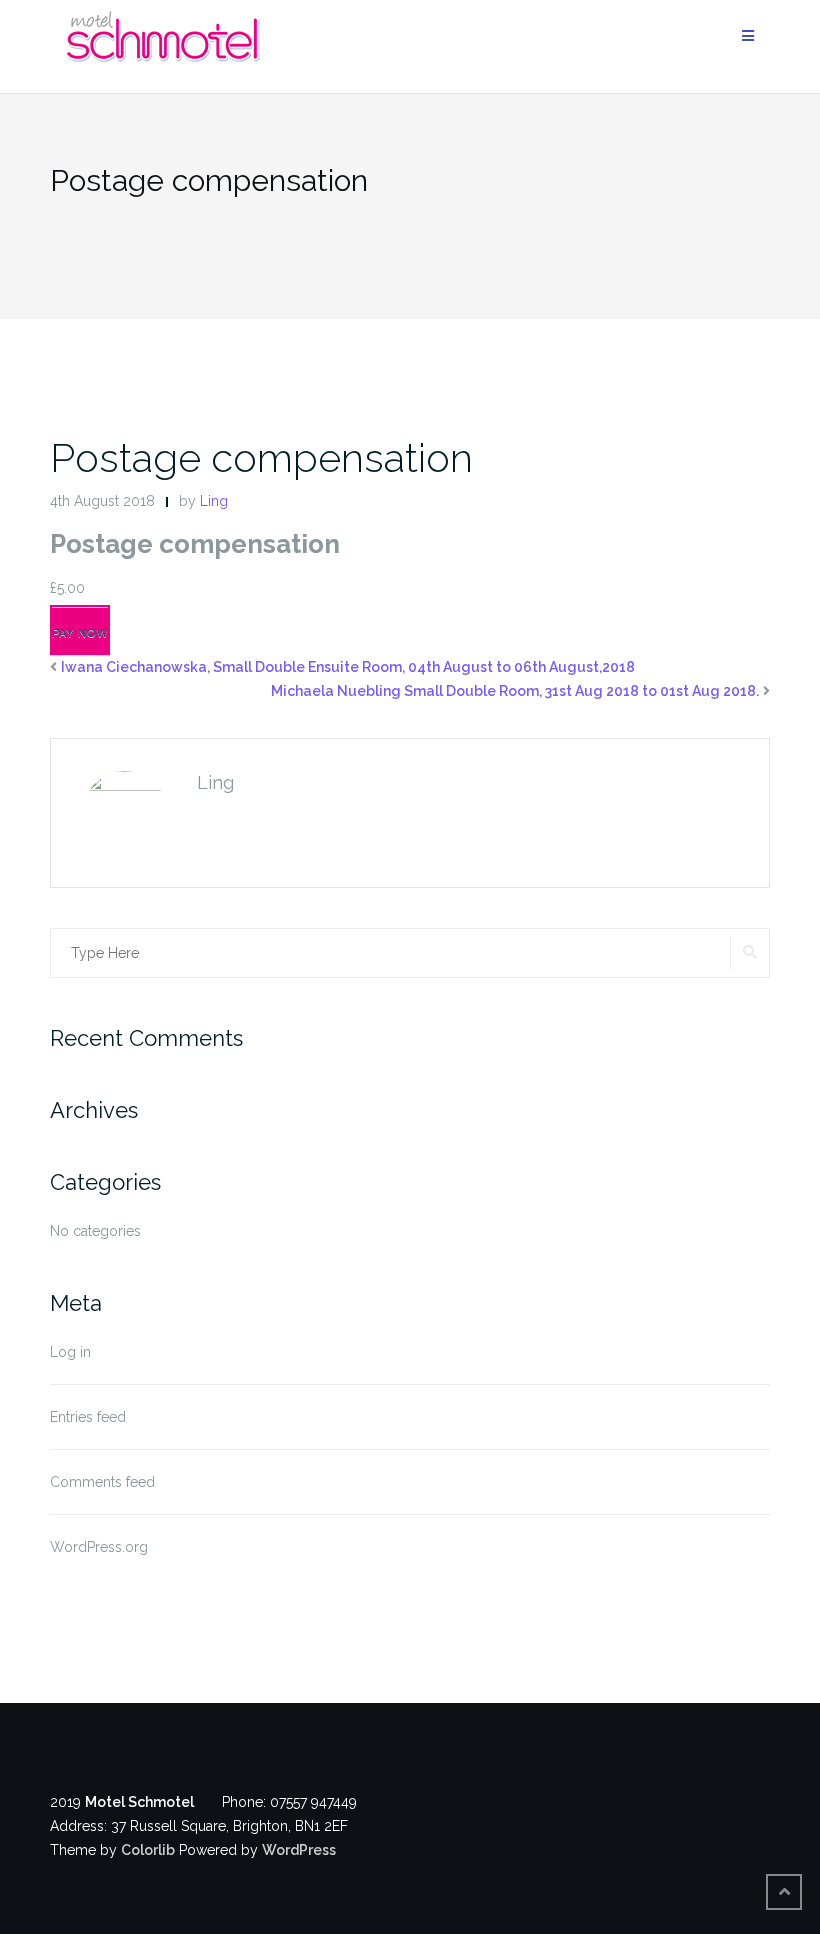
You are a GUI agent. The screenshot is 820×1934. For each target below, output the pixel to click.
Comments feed (102, 1482)
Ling (214, 501)
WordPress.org (99, 1547)
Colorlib (148, 1850)
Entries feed (88, 1417)
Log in (70, 1352)
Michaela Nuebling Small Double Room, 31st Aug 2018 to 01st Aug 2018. (515, 691)
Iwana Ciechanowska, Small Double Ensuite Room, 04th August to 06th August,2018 (348, 667)
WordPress (299, 1850)
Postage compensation (261, 457)
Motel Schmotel (139, 1802)
